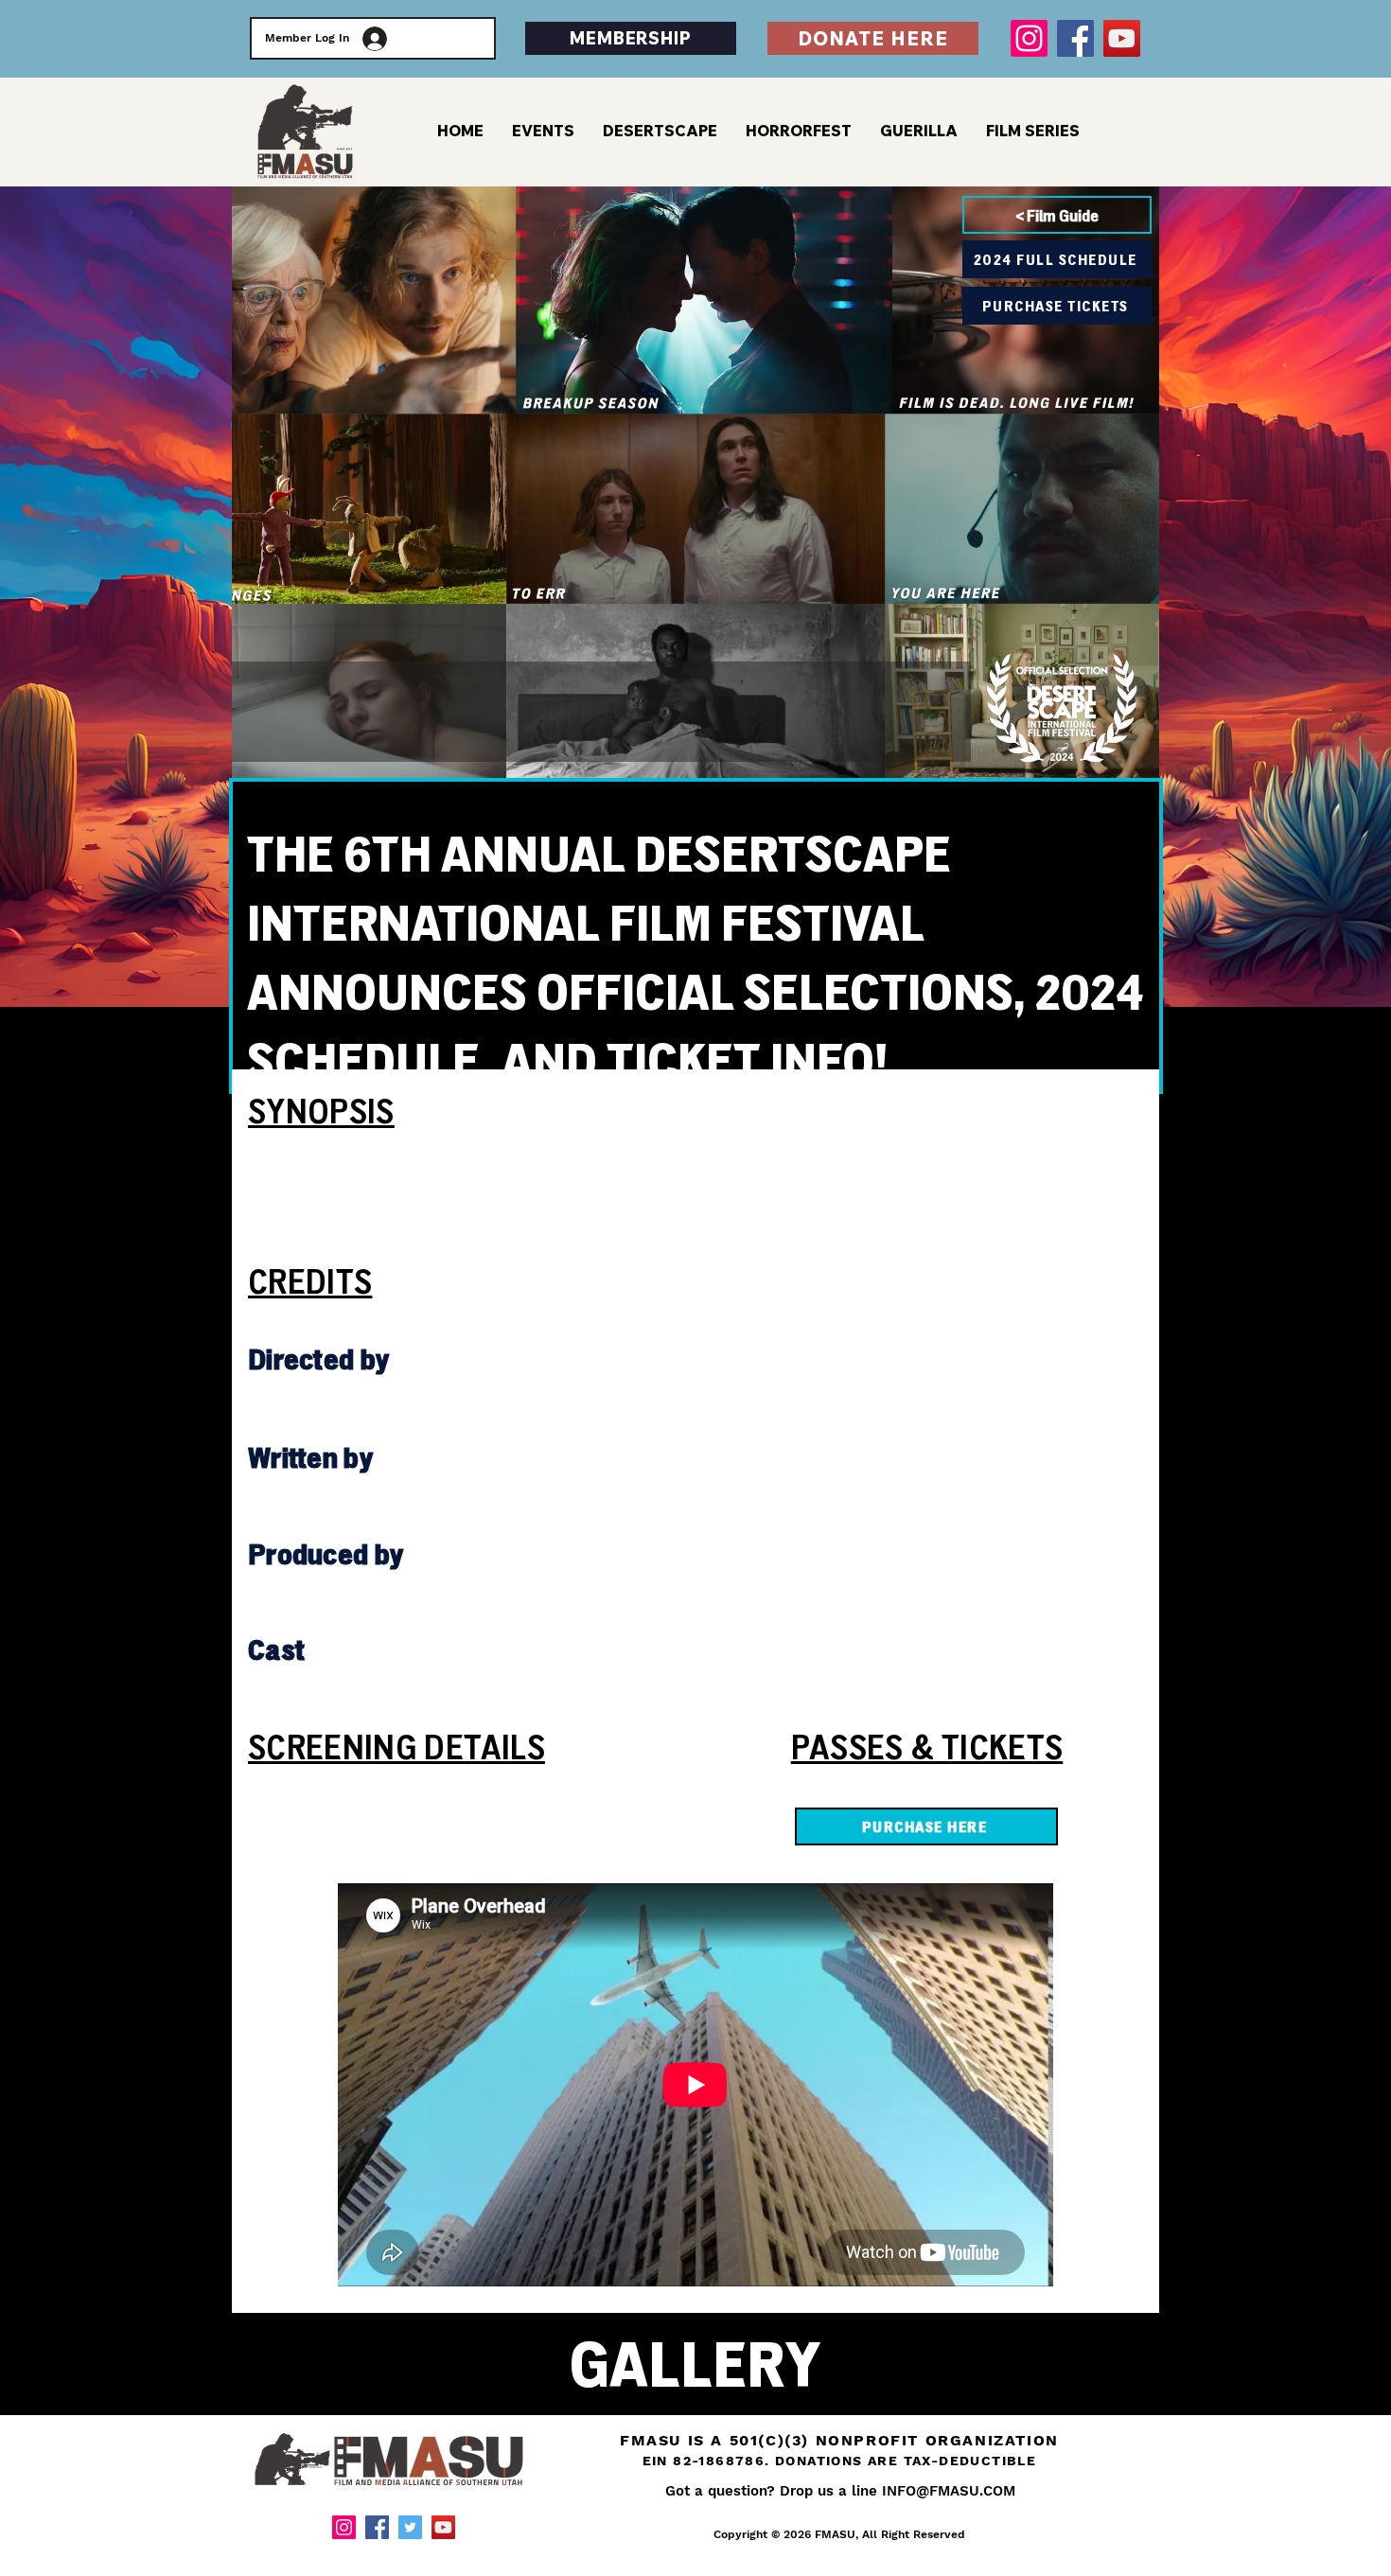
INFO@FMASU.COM (949, 2491)
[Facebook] (1075, 38)
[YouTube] (1122, 38)
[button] (1033, 131)
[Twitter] (410, 2527)
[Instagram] (1029, 38)
